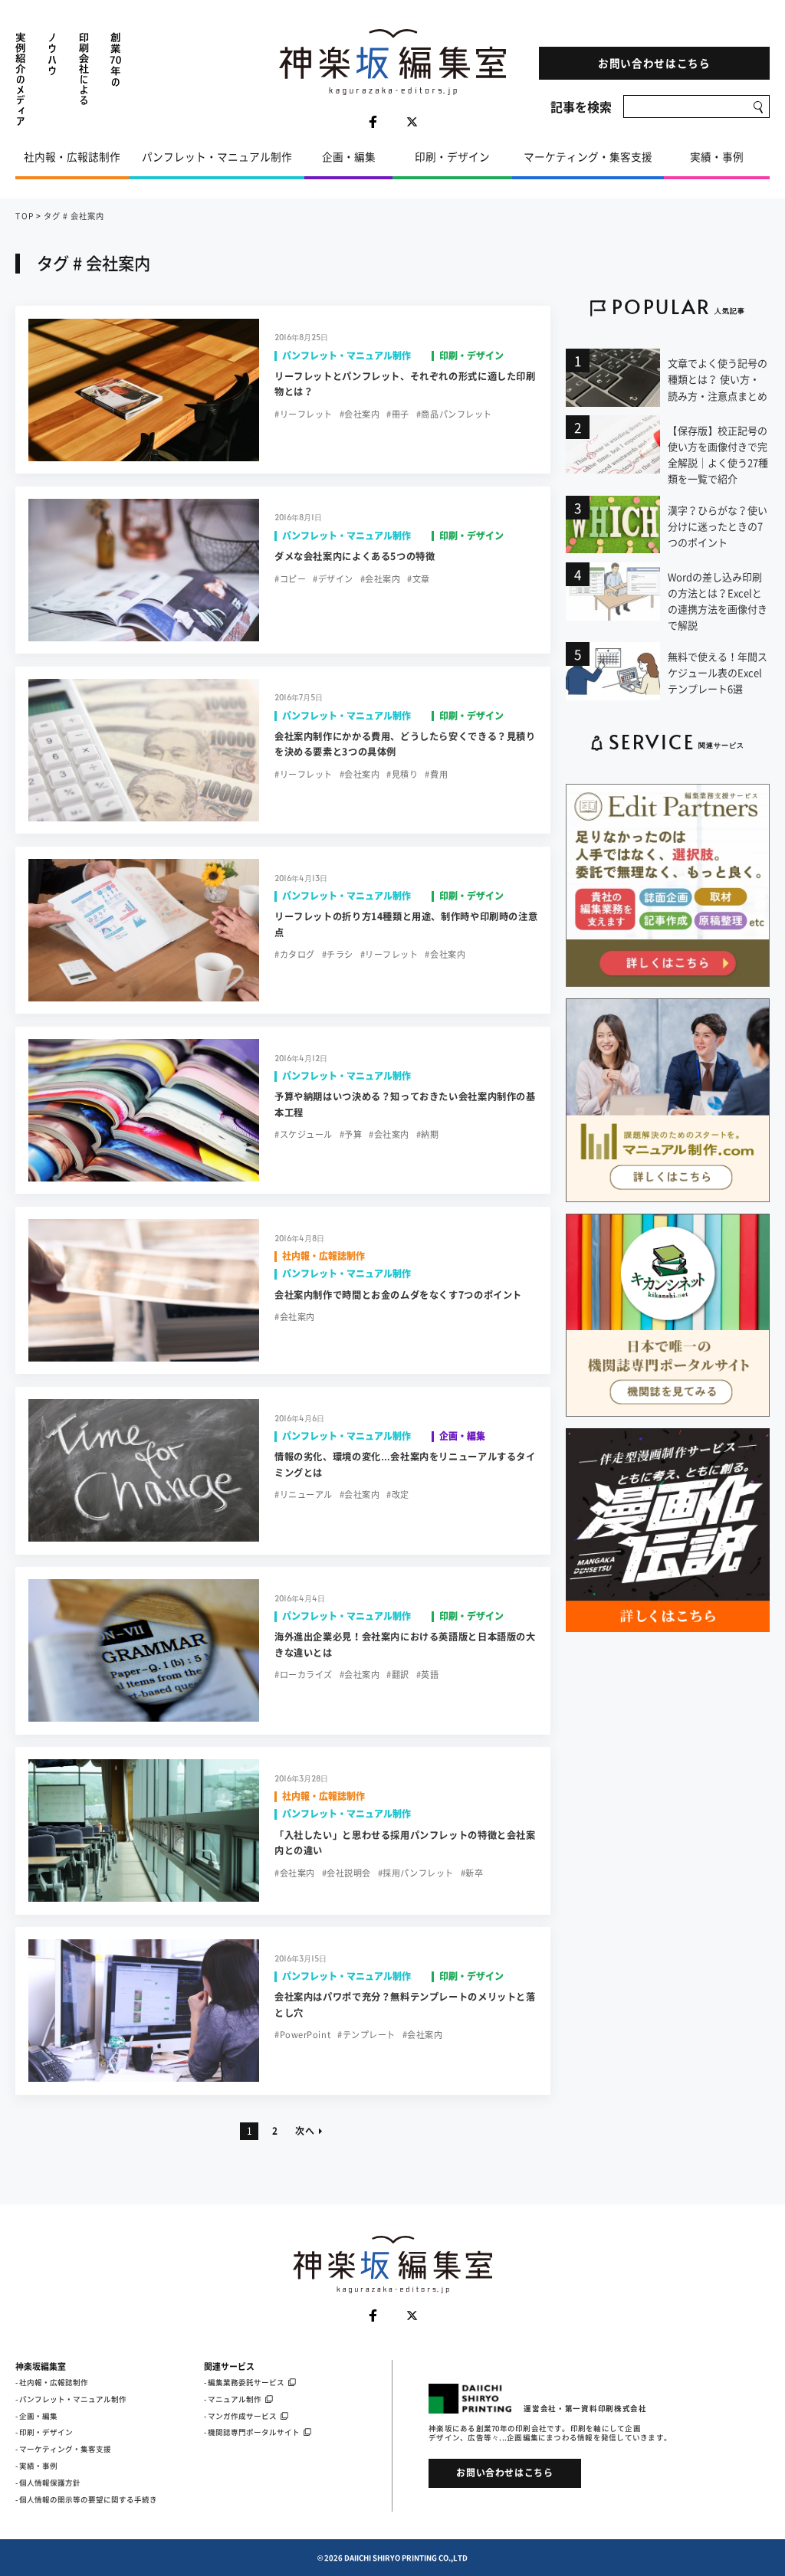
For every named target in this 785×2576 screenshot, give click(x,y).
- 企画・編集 (36, 2416)
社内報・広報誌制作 (72, 156)
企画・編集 (349, 156)
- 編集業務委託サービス (244, 2382)
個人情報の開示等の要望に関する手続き (88, 2499)
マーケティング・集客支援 (588, 156)
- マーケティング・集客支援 (63, 2449)
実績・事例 (717, 156)
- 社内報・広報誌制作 (52, 2382)
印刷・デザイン (452, 156)
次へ (305, 2131)
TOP (24, 216)
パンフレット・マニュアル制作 (217, 156)
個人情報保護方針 (50, 2483)
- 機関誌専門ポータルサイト (252, 2432)
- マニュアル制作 (233, 2399)
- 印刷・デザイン (44, 2432)
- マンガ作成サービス (240, 2416)
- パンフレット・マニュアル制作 (71, 2399)
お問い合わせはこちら (654, 63)
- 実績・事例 (36, 2466)
